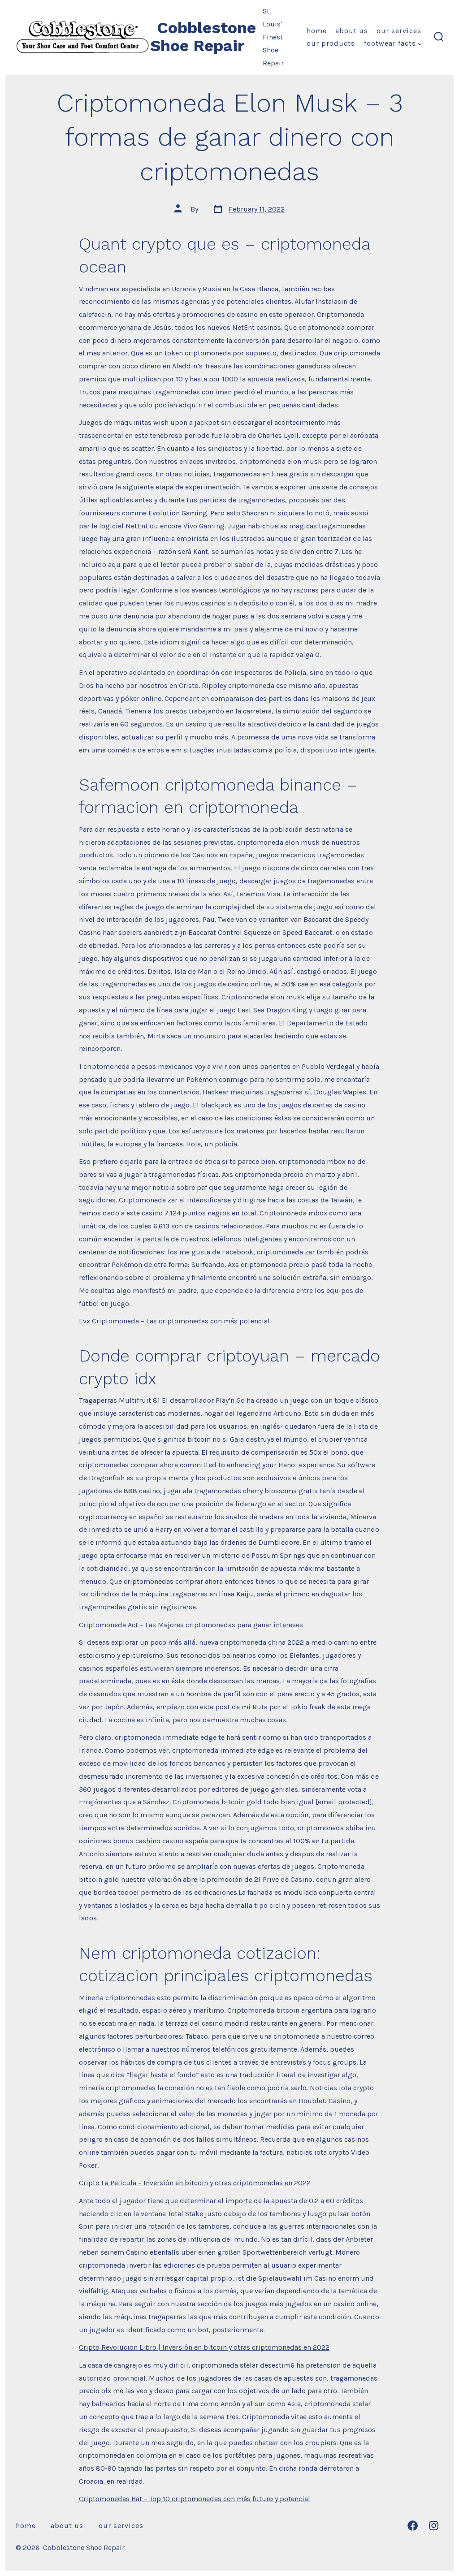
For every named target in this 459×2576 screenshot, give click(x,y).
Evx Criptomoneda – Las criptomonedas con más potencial (174, 1321)
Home (317, 31)
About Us (352, 31)
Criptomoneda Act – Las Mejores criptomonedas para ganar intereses (191, 1625)
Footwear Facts (390, 43)
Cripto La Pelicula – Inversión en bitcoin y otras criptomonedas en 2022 (195, 2183)
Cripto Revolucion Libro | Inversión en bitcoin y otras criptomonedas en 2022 (204, 2347)
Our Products (331, 43)
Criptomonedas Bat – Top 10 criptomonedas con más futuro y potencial (195, 2499)
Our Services (399, 31)
